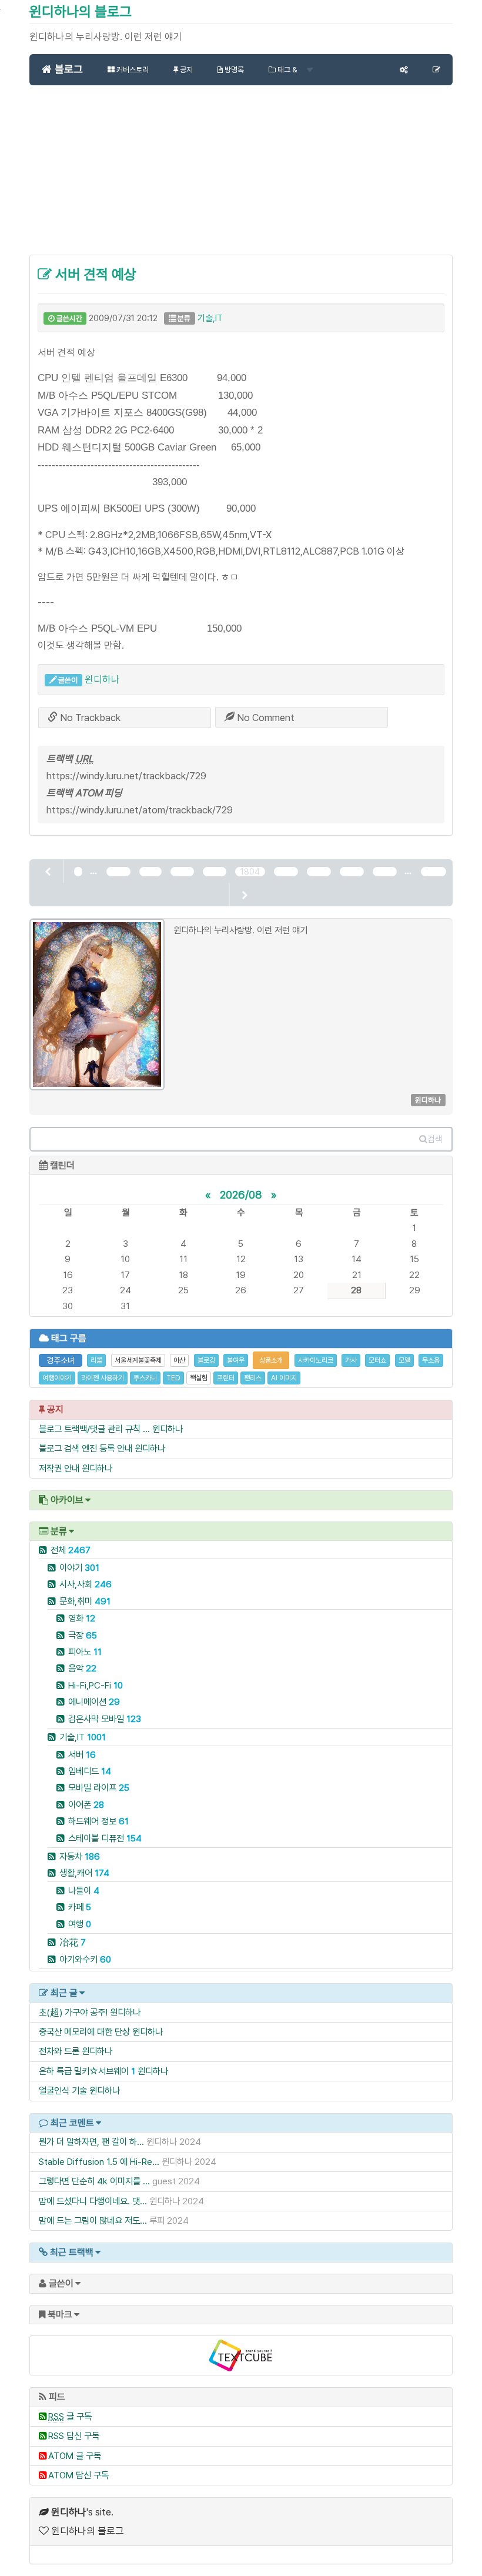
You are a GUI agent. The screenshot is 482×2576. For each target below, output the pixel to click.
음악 (82, 1668)
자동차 (80, 1856)
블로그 (67, 69)
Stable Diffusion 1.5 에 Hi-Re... (99, 2162)
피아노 (85, 1652)
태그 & (287, 70)
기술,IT (210, 318)
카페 (80, 1907)
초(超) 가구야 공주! (73, 2012)
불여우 (236, 1360)
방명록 (233, 70)
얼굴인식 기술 (63, 2091)
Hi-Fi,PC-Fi (96, 1685)
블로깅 (206, 1360)
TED (173, 1378)
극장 (83, 1635)
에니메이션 (94, 1702)
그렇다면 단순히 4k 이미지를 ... (94, 2181)
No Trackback (89, 718)
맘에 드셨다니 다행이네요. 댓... (93, 2201)
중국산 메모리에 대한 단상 (84, 2032)
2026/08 (241, 1194)
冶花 (73, 1942)
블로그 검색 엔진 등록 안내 (86, 1448)
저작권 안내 (59, 1468)
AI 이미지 (284, 1378)
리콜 (96, 1360)
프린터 (226, 1378)
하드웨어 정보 (98, 1821)
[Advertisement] (241, 176)
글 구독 (70, 2416)
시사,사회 (86, 1584)
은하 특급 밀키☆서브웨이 (84, 2071)
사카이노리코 (316, 1360)
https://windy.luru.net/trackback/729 (126, 776)
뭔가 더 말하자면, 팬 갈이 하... (91, 2142)
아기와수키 (85, 1959)
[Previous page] (49, 871)
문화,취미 (85, 1601)
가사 (351, 1360)
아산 (179, 1360)
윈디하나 (102, 679)
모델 (404, 1360)
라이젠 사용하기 (103, 1378)
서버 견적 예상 (94, 274)
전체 (71, 1550)
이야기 (79, 1568)
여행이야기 (57, 1378)
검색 (435, 1139)
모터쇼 (377, 1360)
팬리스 (253, 1378)
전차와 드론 (59, 2051)
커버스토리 (132, 70)
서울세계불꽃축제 (138, 1360)
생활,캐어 (84, 1873)
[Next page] (244, 895)
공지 (185, 70)
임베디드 (90, 1771)
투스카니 (145, 1378)
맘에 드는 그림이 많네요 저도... (93, 2220)
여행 (80, 1924)
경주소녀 (61, 1360)
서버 (82, 1755)
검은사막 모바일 (105, 1719)
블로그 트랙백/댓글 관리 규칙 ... (94, 1429)
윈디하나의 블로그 (81, 11)
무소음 (431, 1360)
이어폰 (86, 1805)
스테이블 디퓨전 (105, 1838)
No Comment (265, 718)
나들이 (84, 1891)
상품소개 (271, 1360)
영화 (82, 1618)
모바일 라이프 (99, 1788)
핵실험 (199, 1378)
